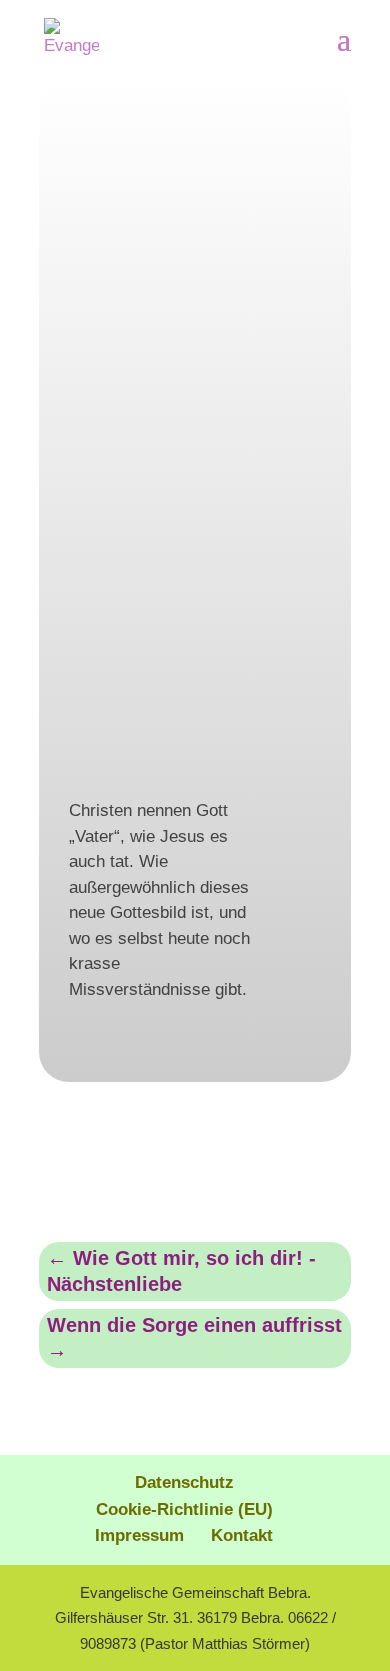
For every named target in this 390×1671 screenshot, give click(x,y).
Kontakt (242, 1535)
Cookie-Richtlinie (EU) (184, 1509)
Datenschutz (184, 1482)
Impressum (139, 1535)
